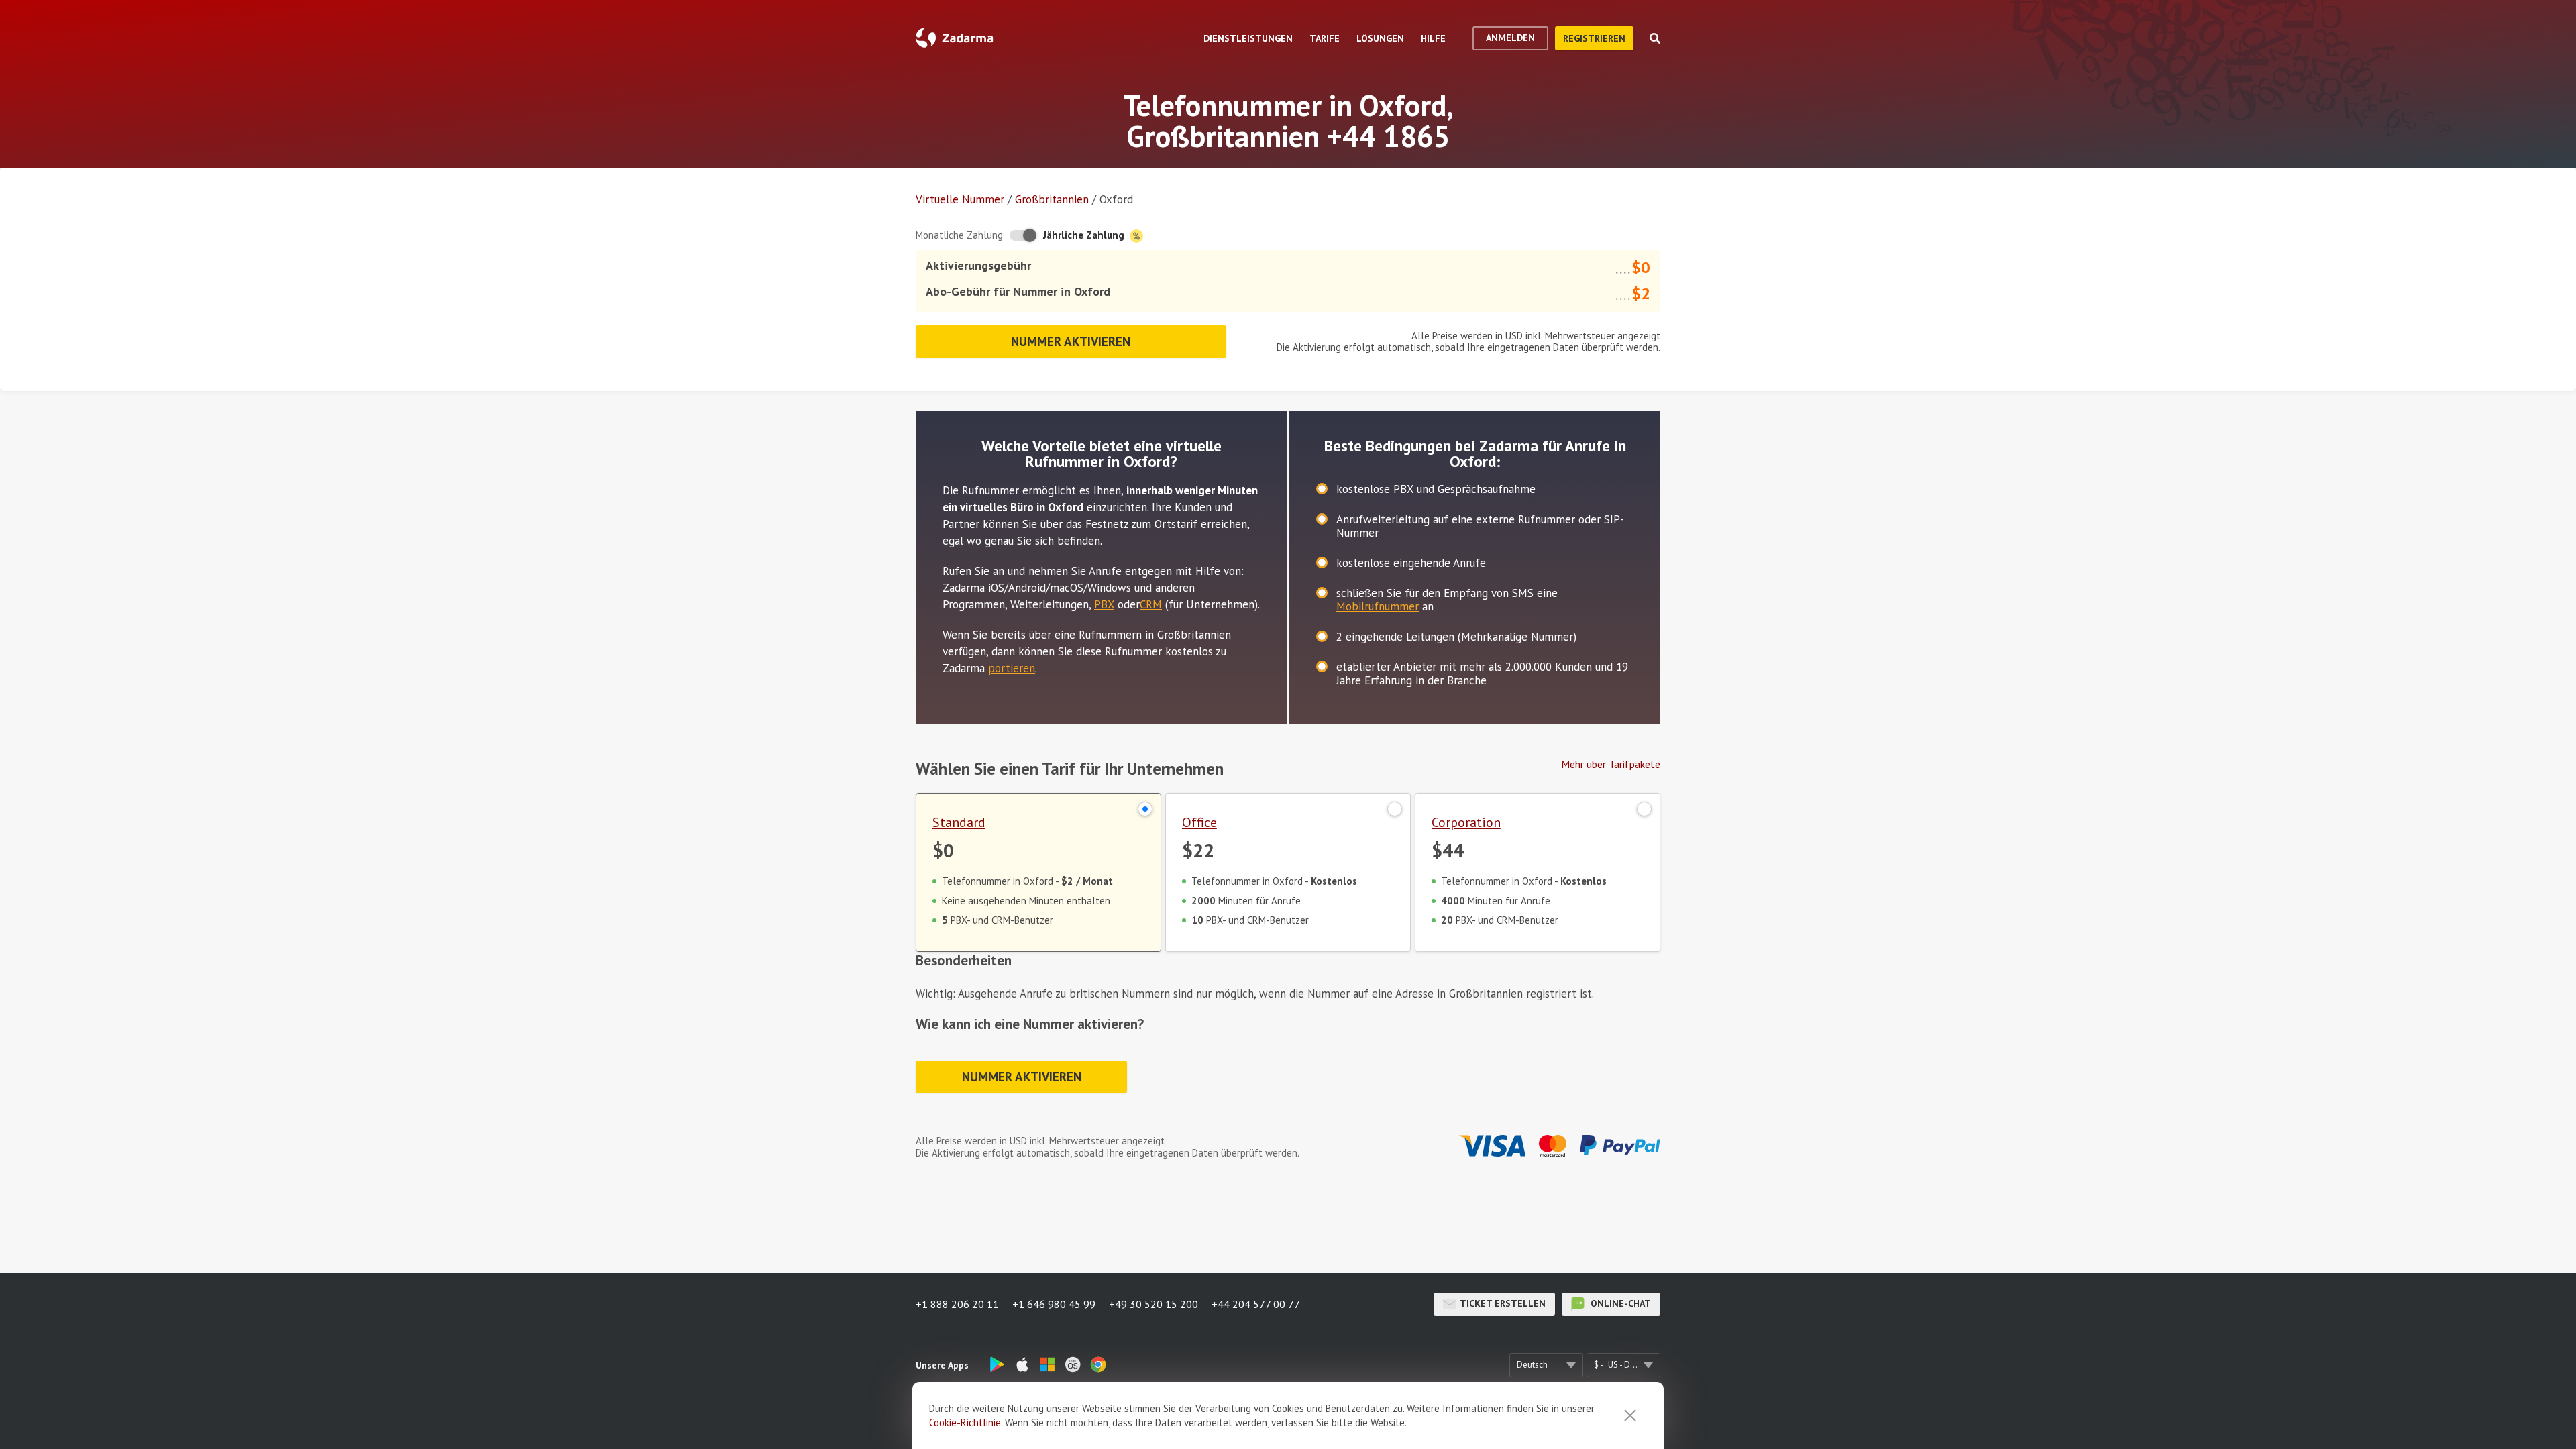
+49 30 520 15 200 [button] (1153, 1304)
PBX (1104, 604)
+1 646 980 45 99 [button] (1054, 1304)
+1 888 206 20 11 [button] (957, 1304)
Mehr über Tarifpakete (1611, 764)
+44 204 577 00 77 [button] (1256, 1304)
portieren (1012, 668)
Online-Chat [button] (1619, 1303)
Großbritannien (1052, 199)
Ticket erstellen (1503, 1303)
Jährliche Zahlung (1085, 235)
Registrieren (1594, 38)
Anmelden (1510, 38)
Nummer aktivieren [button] (1071, 341)
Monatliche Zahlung (959, 235)
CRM (1151, 604)
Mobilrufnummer (1378, 606)
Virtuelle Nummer (960, 199)
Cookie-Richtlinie (965, 1423)
